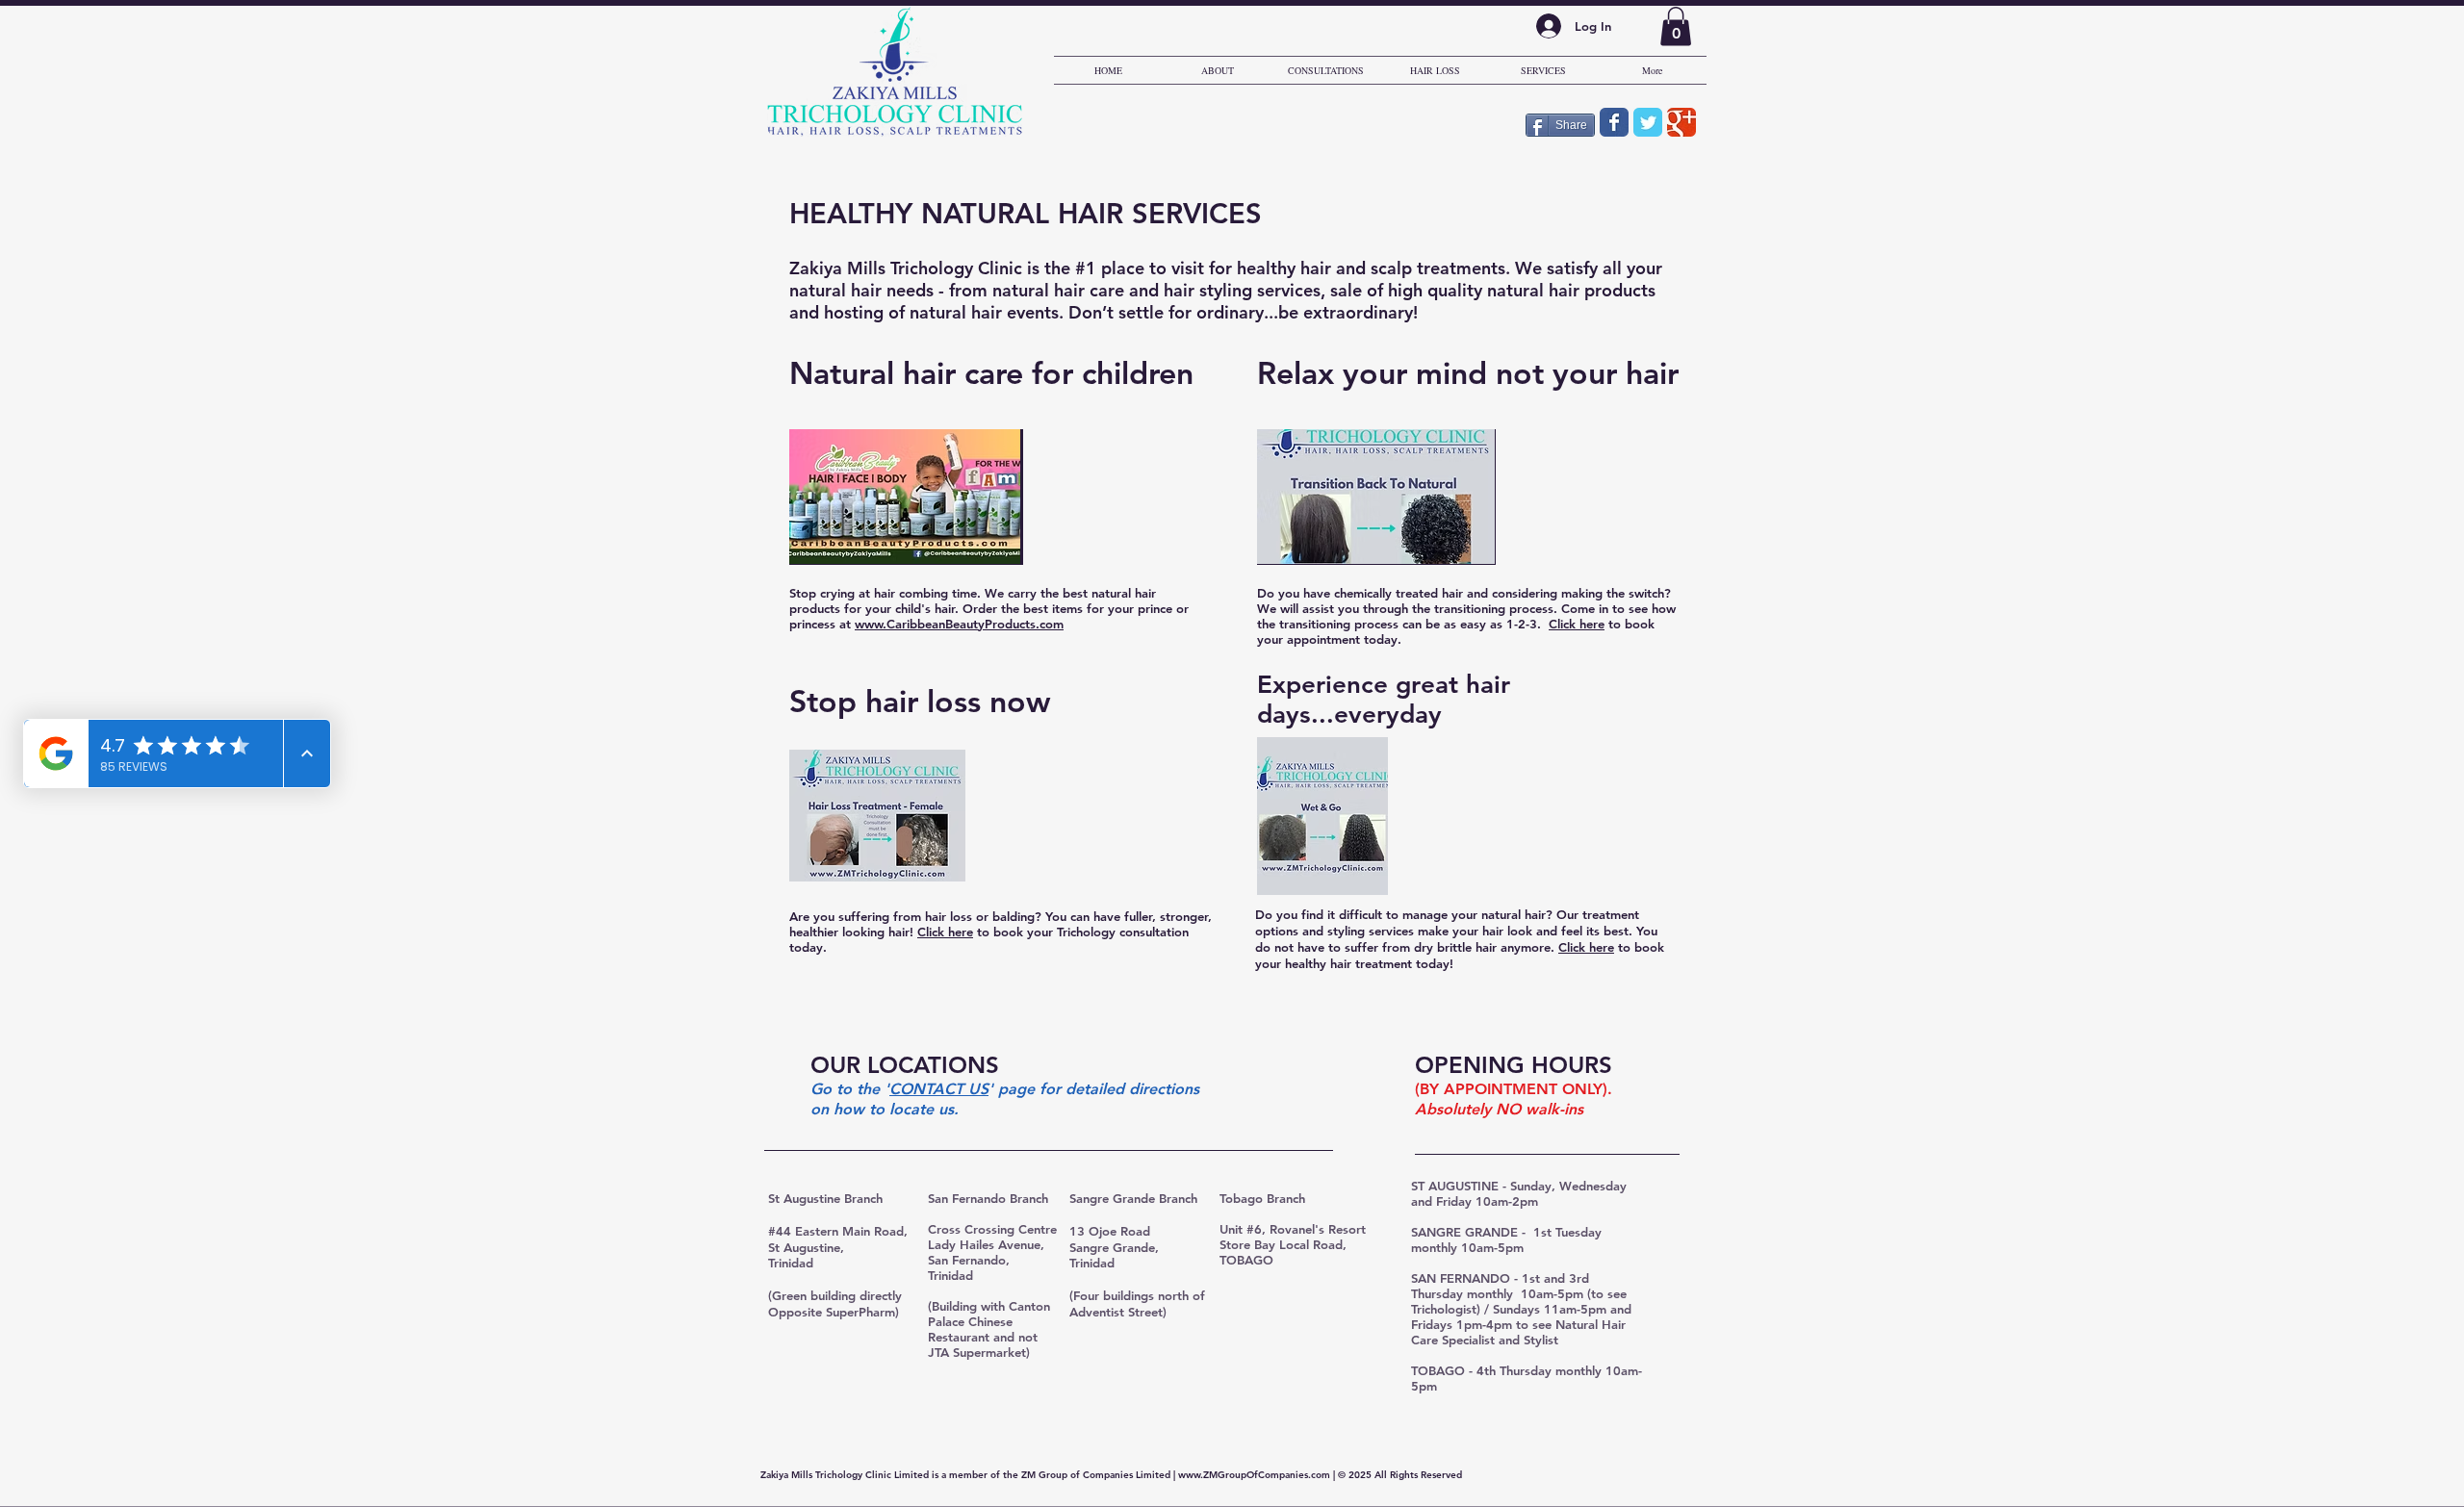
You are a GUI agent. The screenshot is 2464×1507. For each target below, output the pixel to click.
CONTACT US (939, 1089)
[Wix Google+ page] (1681, 122)
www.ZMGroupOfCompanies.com (1254, 1475)
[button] (1676, 26)
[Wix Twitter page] (1648, 122)
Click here (1577, 624)
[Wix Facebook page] (1614, 122)
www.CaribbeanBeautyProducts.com (959, 624)
